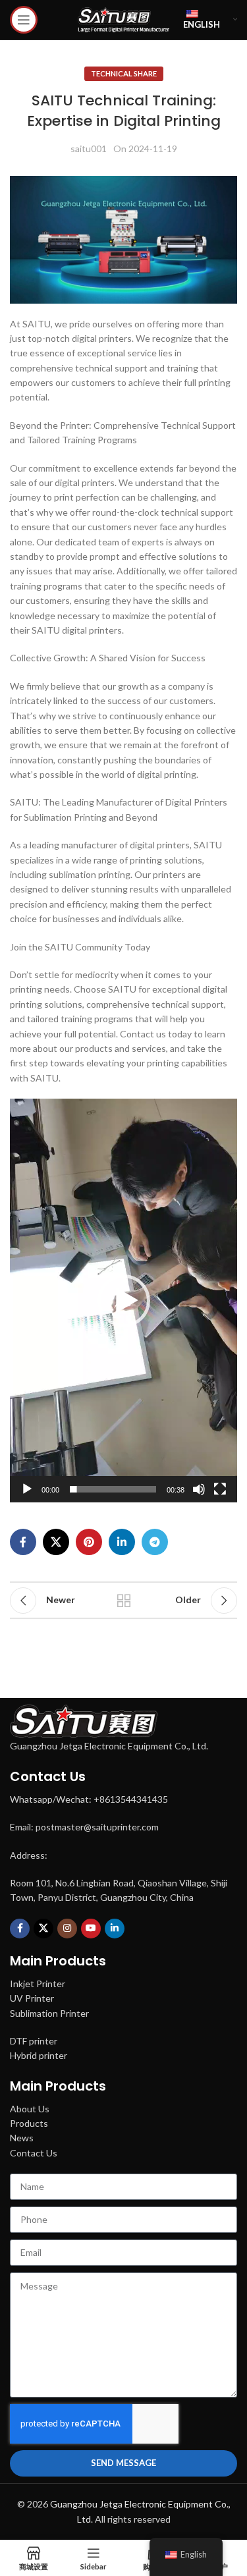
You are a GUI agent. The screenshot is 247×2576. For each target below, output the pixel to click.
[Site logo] (124, 19)
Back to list (124, 1601)
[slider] (113, 1489)
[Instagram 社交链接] (67, 1929)
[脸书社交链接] (23, 1542)
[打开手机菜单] (24, 20)
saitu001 (89, 149)
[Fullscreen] (220, 1496)
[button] (124, 1301)
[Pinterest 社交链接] (89, 1542)
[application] (123, 1301)
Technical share (124, 73)
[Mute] (199, 1496)
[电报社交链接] (155, 1542)
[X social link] (56, 1542)
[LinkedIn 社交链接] (122, 1542)
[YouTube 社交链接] (91, 1929)
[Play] (27, 1496)
